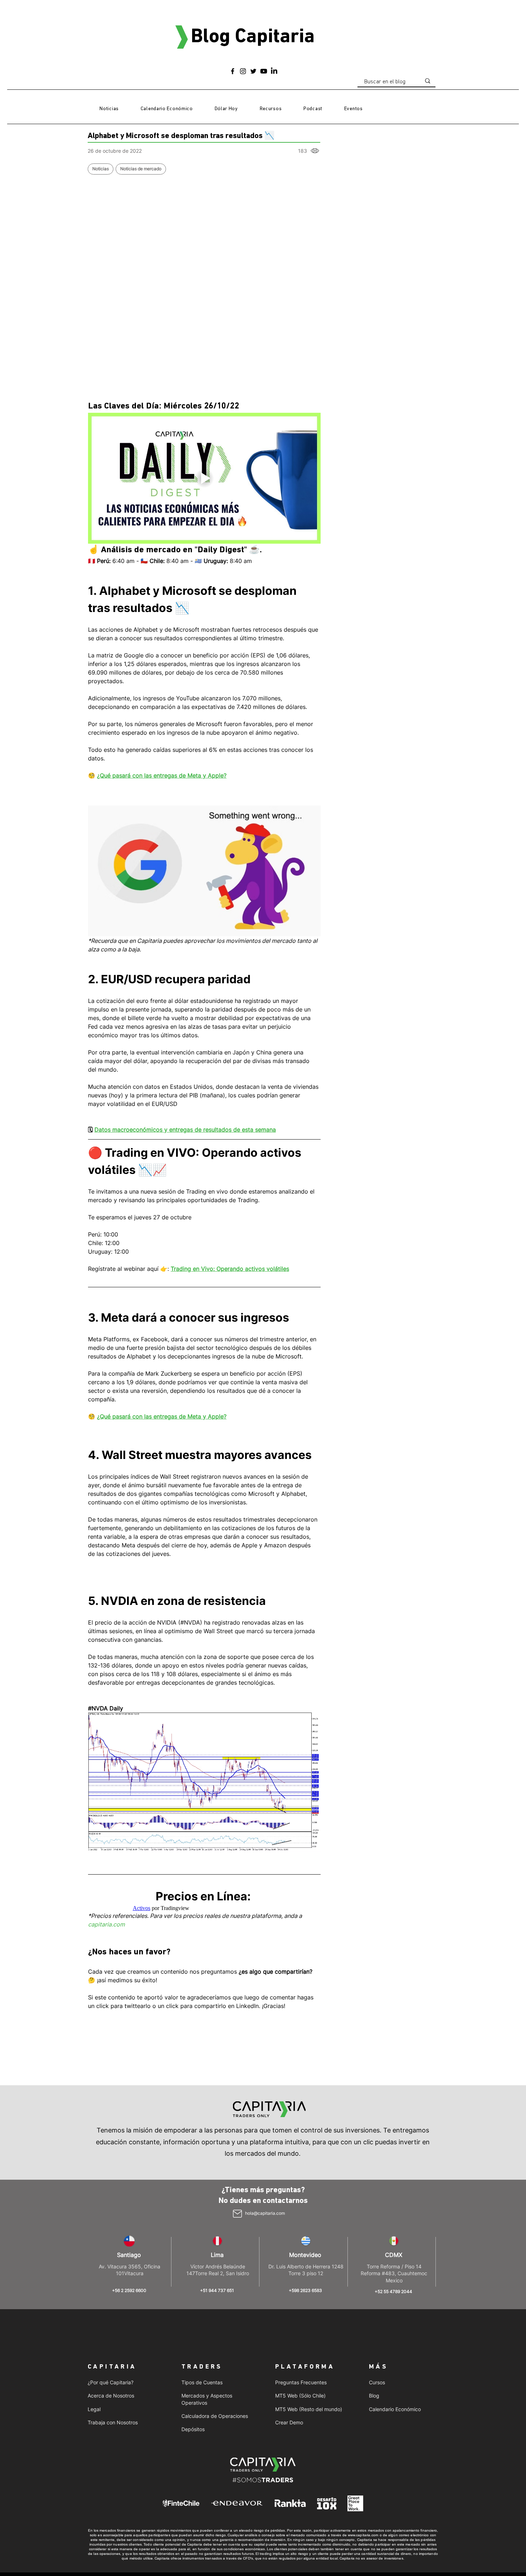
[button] (271, 109)
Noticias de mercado (141, 169)
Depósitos (193, 2429)
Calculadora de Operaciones (215, 2416)
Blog (374, 2396)
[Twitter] (253, 71)
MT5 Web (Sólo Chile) (300, 2396)
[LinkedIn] (274, 71)
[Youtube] (264, 71)
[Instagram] (243, 71)
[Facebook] (233, 71)
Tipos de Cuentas (202, 2382)
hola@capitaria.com (265, 2213)
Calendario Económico (395, 2409)
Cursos (377, 2382)
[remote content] (204, 1908)
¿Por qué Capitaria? (111, 2382)
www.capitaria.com (363, 2535)
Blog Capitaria (253, 37)
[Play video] (204, 478)
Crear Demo (289, 2422)
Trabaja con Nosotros (113, 2422)
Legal (94, 2409)
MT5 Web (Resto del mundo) (309, 2409)
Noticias (101, 169)
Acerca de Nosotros (111, 2396)
